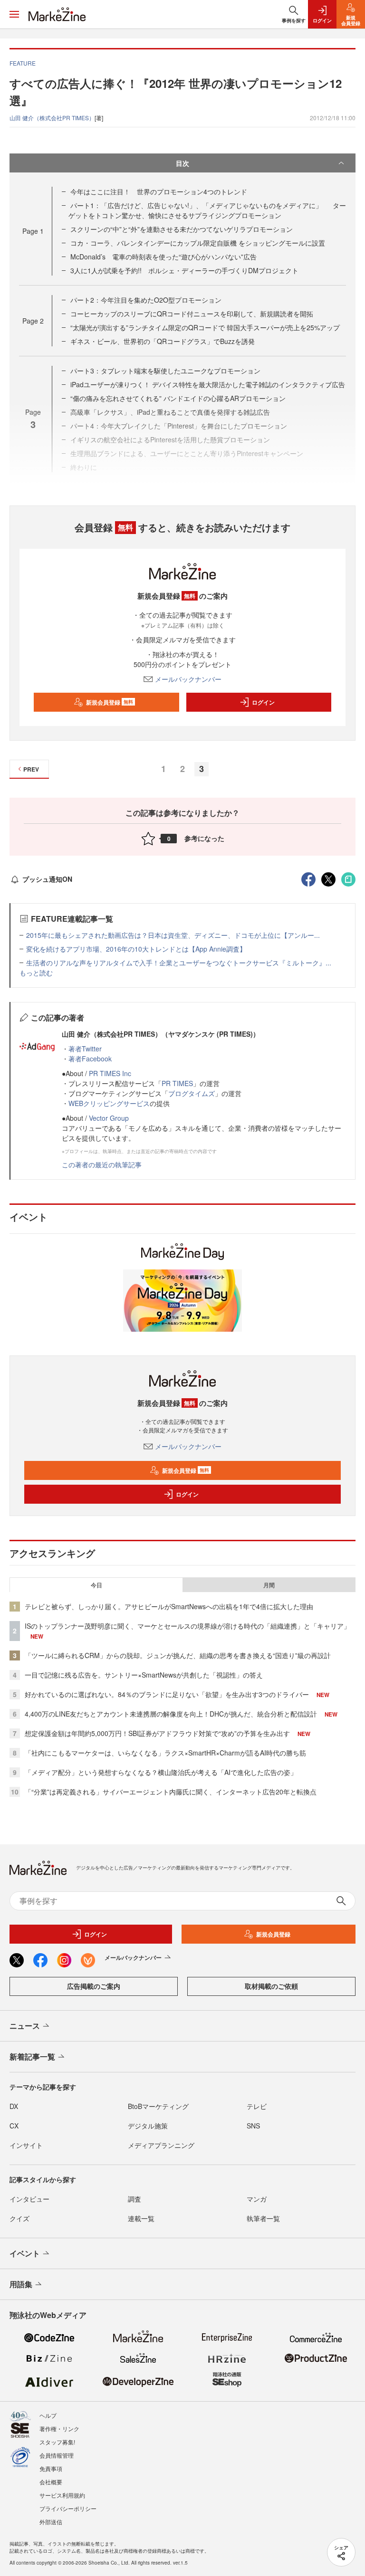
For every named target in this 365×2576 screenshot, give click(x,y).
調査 (134, 2199)
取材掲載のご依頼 (271, 1986)
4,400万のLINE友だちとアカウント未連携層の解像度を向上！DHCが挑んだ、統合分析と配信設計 (171, 1714)
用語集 (21, 2284)
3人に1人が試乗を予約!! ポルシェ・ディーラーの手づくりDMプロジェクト (184, 270)
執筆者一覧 (263, 2218)
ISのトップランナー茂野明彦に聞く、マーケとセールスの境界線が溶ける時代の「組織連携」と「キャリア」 (187, 1626)
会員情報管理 (57, 2455)
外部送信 (51, 2522)
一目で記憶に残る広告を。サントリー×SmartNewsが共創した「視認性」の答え (144, 1675)
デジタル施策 (148, 2126)
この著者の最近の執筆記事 (102, 1164)
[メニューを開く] (14, 14)
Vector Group (109, 1118)
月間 (269, 1585)
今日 (96, 1585)
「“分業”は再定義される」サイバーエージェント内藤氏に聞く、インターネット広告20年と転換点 (171, 1792)
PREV (31, 769)
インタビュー (29, 2199)
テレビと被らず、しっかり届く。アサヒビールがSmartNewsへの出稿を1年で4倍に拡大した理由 (169, 1606)
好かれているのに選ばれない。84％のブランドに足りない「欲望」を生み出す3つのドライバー (167, 1694)
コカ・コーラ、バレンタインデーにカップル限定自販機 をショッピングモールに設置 (198, 243)
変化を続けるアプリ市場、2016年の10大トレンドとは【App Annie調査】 (136, 949)
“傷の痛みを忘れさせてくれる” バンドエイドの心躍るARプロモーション (178, 398)
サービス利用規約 (62, 2495)
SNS (253, 2126)
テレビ (257, 2106)
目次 (182, 163)
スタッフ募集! (57, 2442)
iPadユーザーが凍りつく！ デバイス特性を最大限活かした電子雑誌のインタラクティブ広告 (208, 384)
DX (14, 2106)
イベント (25, 2253)
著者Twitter (85, 1049)
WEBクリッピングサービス (109, 1103)
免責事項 (51, 2468)
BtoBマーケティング (158, 2106)
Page (33, 231)
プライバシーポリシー (68, 2508)
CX (14, 2126)
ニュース (25, 2026)
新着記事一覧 (32, 2056)
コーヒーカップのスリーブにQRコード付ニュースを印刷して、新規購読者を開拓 (192, 314)
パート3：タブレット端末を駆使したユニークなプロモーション (165, 371)
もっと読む (36, 973)
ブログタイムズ (192, 1093)
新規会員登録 (110, 702)
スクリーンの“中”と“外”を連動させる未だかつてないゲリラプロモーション (182, 229)
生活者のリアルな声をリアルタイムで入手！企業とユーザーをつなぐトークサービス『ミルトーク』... (179, 963)
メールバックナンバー (188, 679)
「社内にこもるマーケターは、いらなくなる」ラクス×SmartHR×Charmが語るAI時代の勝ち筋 (165, 1753)
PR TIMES (177, 1083)
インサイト (26, 2145)
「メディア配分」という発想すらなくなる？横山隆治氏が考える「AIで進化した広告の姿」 (161, 1772)
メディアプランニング (161, 2145)
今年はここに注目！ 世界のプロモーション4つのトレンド (159, 191)
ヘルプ (48, 2415)
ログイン (263, 702)
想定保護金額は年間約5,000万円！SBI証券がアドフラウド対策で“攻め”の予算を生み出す (157, 1733)
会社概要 (51, 2482)
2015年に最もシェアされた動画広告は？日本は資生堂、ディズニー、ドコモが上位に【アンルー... (173, 935)
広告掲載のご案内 (94, 1986)
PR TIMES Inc (110, 1073)
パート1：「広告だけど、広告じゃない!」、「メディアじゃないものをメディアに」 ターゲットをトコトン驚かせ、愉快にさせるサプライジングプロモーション (207, 210)
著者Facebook (90, 1059)
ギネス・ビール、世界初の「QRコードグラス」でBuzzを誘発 (163, 341)
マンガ (257, 2199)
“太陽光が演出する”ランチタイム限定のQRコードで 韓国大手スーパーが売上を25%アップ (205, 327)
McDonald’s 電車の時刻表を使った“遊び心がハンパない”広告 (163, 257)
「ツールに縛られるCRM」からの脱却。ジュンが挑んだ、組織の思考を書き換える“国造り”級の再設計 (178, 1655)
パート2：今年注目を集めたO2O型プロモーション (146, 300)
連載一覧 (141, 2218)
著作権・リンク (59, 2428)
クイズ (19, 2218)
